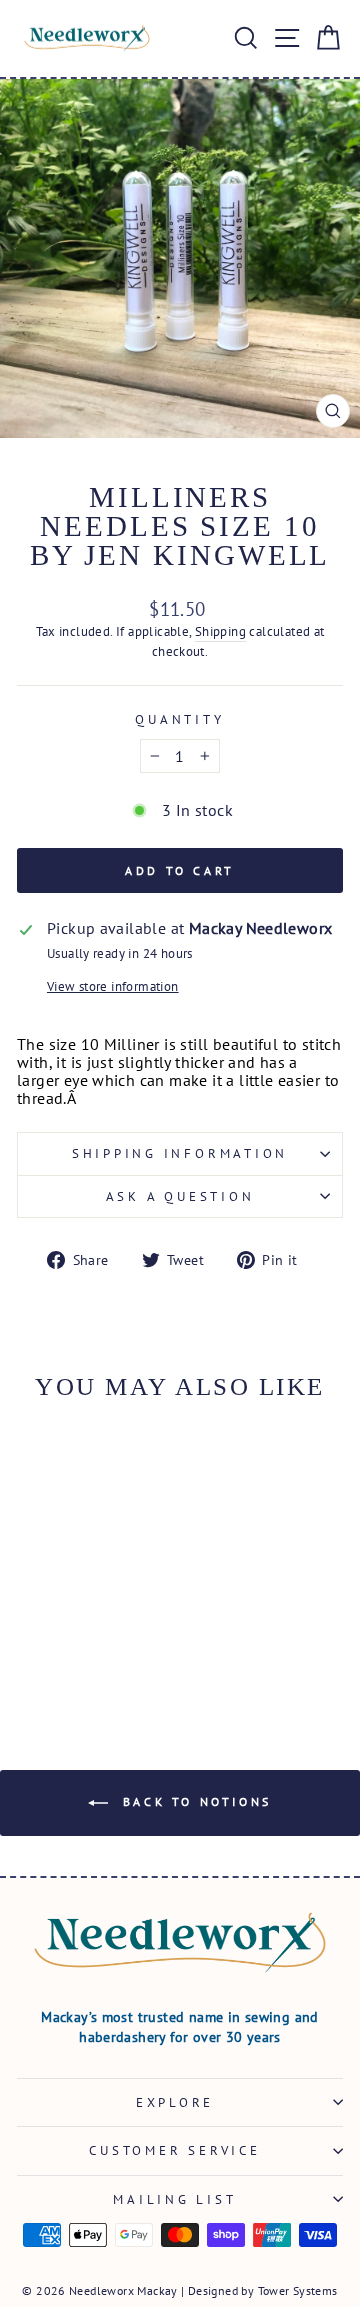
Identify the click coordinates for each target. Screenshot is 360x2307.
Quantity (179, 719)
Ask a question (180, 1196)
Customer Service (174, 2150)
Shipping (220, 631)
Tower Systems (298, 2290)
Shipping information (180, 1153)
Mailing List (174, 2199)
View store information (113, 986)
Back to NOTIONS (194, 1801)
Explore (175, 2102)
